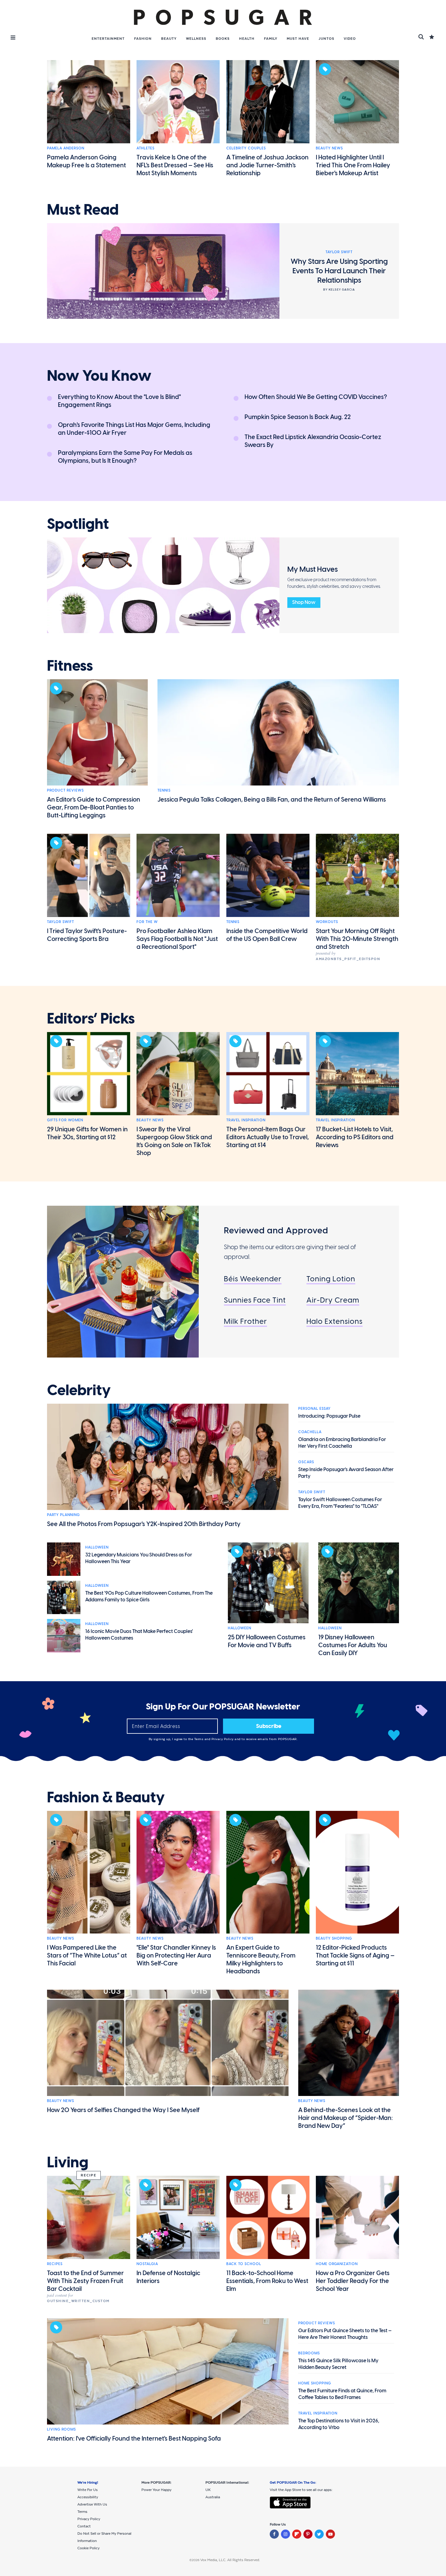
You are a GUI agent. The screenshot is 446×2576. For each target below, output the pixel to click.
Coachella (310, 1432)
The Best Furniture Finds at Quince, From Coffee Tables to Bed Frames (342, 2394)
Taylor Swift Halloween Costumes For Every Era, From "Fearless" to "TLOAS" (340, 1503)
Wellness (196, 39)
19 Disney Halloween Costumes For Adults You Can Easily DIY (353, 1645)
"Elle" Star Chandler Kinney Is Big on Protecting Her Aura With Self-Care (176, 1955)
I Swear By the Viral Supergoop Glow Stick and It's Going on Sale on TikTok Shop (174, 1141)
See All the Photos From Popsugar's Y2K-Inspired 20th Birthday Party (144, 1524)
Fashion (143, 39)
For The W (147, 922)
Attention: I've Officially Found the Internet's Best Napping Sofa (134, 2438)
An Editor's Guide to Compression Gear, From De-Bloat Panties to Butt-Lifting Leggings (94, 807)
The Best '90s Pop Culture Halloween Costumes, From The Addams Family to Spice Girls (149, 1596)
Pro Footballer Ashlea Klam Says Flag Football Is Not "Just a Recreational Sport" (177, 939)
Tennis (164, 790)
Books (223, 39)
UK (208, 2490)
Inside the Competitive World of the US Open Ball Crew (267, 935)
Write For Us (88, 2490)
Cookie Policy (88, 2548)
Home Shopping (315, 2383)
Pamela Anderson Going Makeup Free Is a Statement (86, 161)
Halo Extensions (334, 1321)
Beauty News (329, 148)
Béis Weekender (253, 1279)
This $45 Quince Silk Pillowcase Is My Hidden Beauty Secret (338, 2364)
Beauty (169, 39)
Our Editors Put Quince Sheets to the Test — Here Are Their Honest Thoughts (345, 2334)
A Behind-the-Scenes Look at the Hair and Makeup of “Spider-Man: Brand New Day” (346, 2118)
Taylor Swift (61, 922)
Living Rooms (61, 2429)
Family (271, 39)
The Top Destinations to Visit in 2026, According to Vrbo (339, 2424)
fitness (70, 666)
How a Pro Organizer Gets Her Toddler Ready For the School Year (353, 2281)
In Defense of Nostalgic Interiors (168, 2277)
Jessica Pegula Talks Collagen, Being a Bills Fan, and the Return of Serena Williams (272, 799)
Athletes (145, 148)
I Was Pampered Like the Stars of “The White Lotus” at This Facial (87, 1955)
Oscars (306, 1462)
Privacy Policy (223, 1739)
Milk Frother (245, 1321)
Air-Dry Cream (333, 1300)
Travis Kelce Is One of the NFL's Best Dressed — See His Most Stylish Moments (175, 165)
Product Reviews (65, 790)
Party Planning (63, 1515)
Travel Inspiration (246, 1120)
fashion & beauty (106, 1797)
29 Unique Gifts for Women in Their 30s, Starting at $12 (87, 1133)
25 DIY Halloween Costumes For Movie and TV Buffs (267, 1641)
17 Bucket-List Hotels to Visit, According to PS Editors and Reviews (355, 1137)
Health (247, 39)
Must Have (298, 39)
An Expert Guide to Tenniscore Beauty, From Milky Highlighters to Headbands (261, 1959)
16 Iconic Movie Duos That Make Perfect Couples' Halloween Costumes (139, 1635)
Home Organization (337, 2264)
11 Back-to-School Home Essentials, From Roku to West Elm (267, 2281)
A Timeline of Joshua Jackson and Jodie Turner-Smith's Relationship (267, 165)
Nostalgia (147, 2264)
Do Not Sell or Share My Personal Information (104, 2537)
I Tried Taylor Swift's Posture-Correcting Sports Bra (87, 935)
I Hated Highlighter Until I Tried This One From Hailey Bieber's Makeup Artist (353, 165)
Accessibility (88, 2497)
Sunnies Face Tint (255, 1300)
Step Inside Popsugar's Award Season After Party (346, 1473)
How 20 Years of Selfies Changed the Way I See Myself (123, 2110)
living (68, 2162)
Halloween (97, 1547)
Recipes (55, 2264)
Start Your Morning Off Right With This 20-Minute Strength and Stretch (357, 939)
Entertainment (108, 39)
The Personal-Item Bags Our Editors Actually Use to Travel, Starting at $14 (268, 1137)
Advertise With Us (92, 2504)
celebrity (79, 1390)
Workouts (327, 922)
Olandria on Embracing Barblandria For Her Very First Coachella (342, 1443)
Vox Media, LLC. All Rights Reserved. (230, 2560)
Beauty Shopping (334, 1938)
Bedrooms (309, 2353)
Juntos (326, 39)
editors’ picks (91, 1019)
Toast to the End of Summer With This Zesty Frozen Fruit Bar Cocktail (85, 2281)
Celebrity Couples (246, 148)
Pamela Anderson (66, 148)
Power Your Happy (156, 2490)
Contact (84, 2526)
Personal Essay (314, 1409)
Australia (213, 2497)
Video (350, 39)
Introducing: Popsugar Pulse (329, 1416)
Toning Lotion (331, 1279)
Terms (199, 1739)
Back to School (244, 2264)
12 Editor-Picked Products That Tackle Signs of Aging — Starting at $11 (355, 1955)
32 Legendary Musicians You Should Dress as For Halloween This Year (139, 1558)
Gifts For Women (65, 1120)
